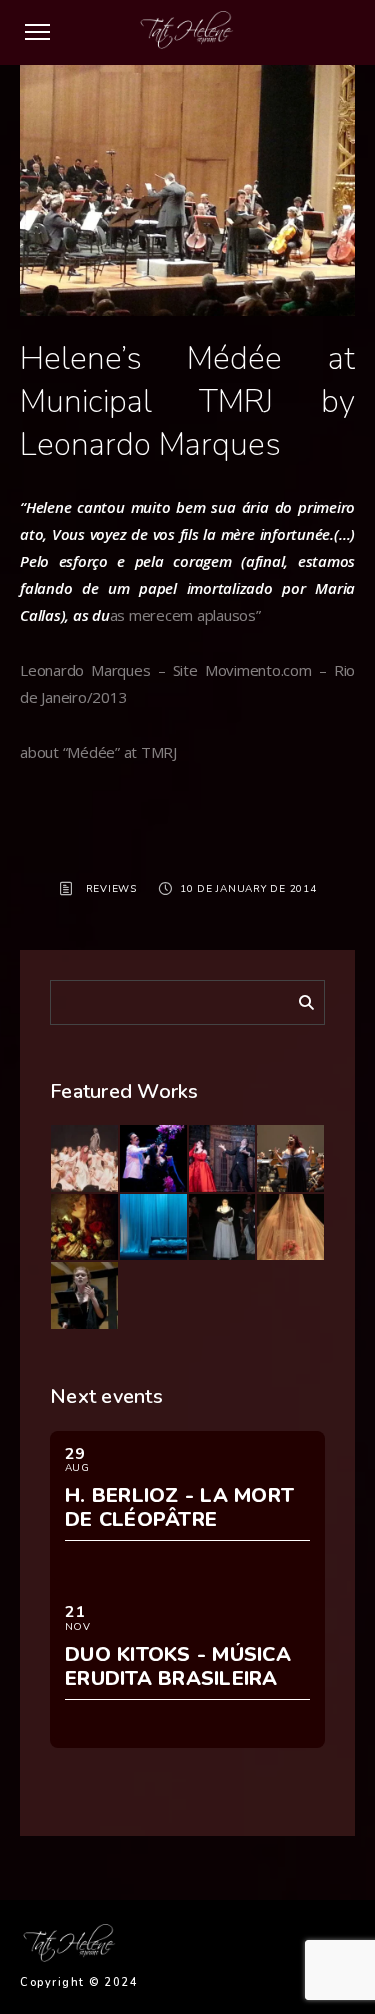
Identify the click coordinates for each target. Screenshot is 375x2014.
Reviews (111, 889)
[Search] (299, 999)
